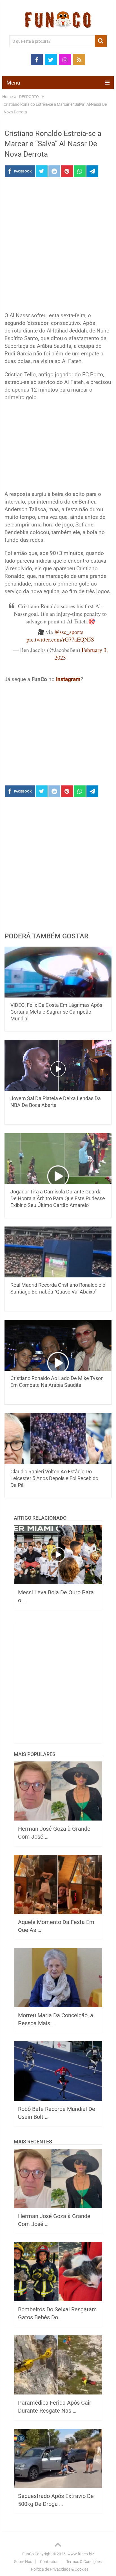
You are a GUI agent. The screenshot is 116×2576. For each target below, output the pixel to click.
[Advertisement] (58, 246)
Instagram (68, 679)
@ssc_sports (69, 632)
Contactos (49, 2562)
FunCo (28, 2554)
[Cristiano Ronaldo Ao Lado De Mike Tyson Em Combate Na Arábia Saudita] (58, 1345)
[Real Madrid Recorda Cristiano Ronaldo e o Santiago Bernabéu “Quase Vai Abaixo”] (58, 1252)
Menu (13, 83)
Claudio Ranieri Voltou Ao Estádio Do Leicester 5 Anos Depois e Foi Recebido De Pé (54, 1478)
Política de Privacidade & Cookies (60, 2569)
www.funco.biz (81, 2554)
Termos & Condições (84, 2562)
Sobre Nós (23, 2562)
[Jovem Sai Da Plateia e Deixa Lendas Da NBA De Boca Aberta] (58, 1065)
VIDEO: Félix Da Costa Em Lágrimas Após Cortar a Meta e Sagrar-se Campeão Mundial (56, 1012)
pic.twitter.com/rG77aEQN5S (60, 639)
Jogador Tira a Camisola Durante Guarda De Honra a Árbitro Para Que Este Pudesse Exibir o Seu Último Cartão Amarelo (58, 1198)
